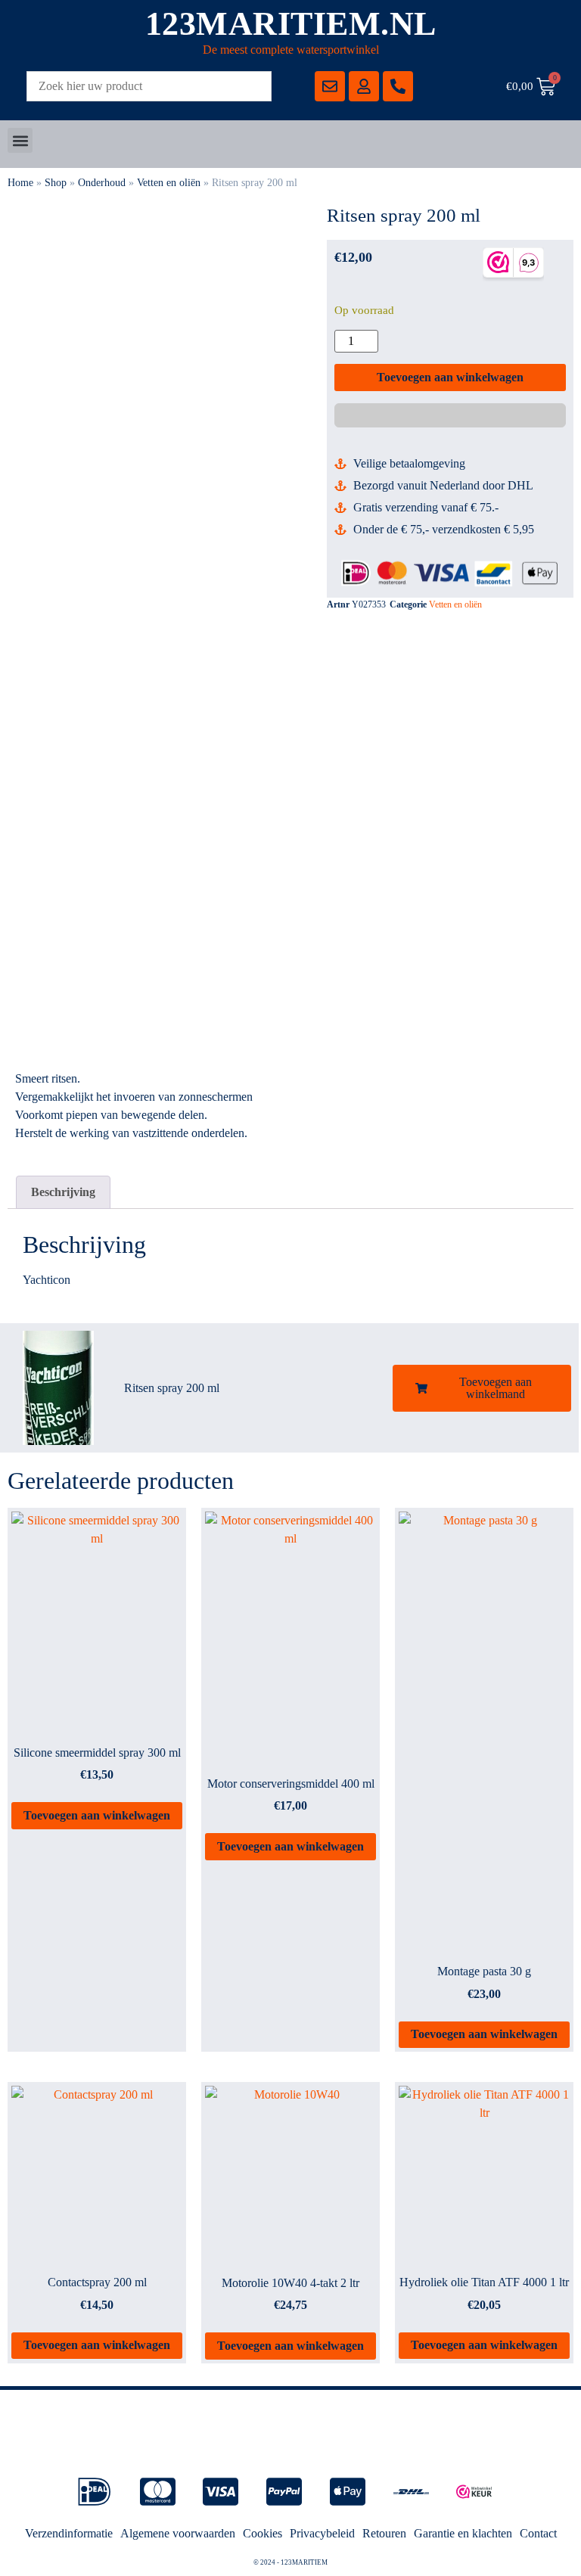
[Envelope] (330, 86)
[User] (364, 86)
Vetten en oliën (169, 183)
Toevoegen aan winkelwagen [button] (97, 1815)
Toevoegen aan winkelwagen (450, 377)
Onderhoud (102, 183)
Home (20, 183)
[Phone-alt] (398, 86)
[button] (20, 140)
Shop (56, 183)
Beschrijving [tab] (63, 1192)
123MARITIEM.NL (291, 24)
